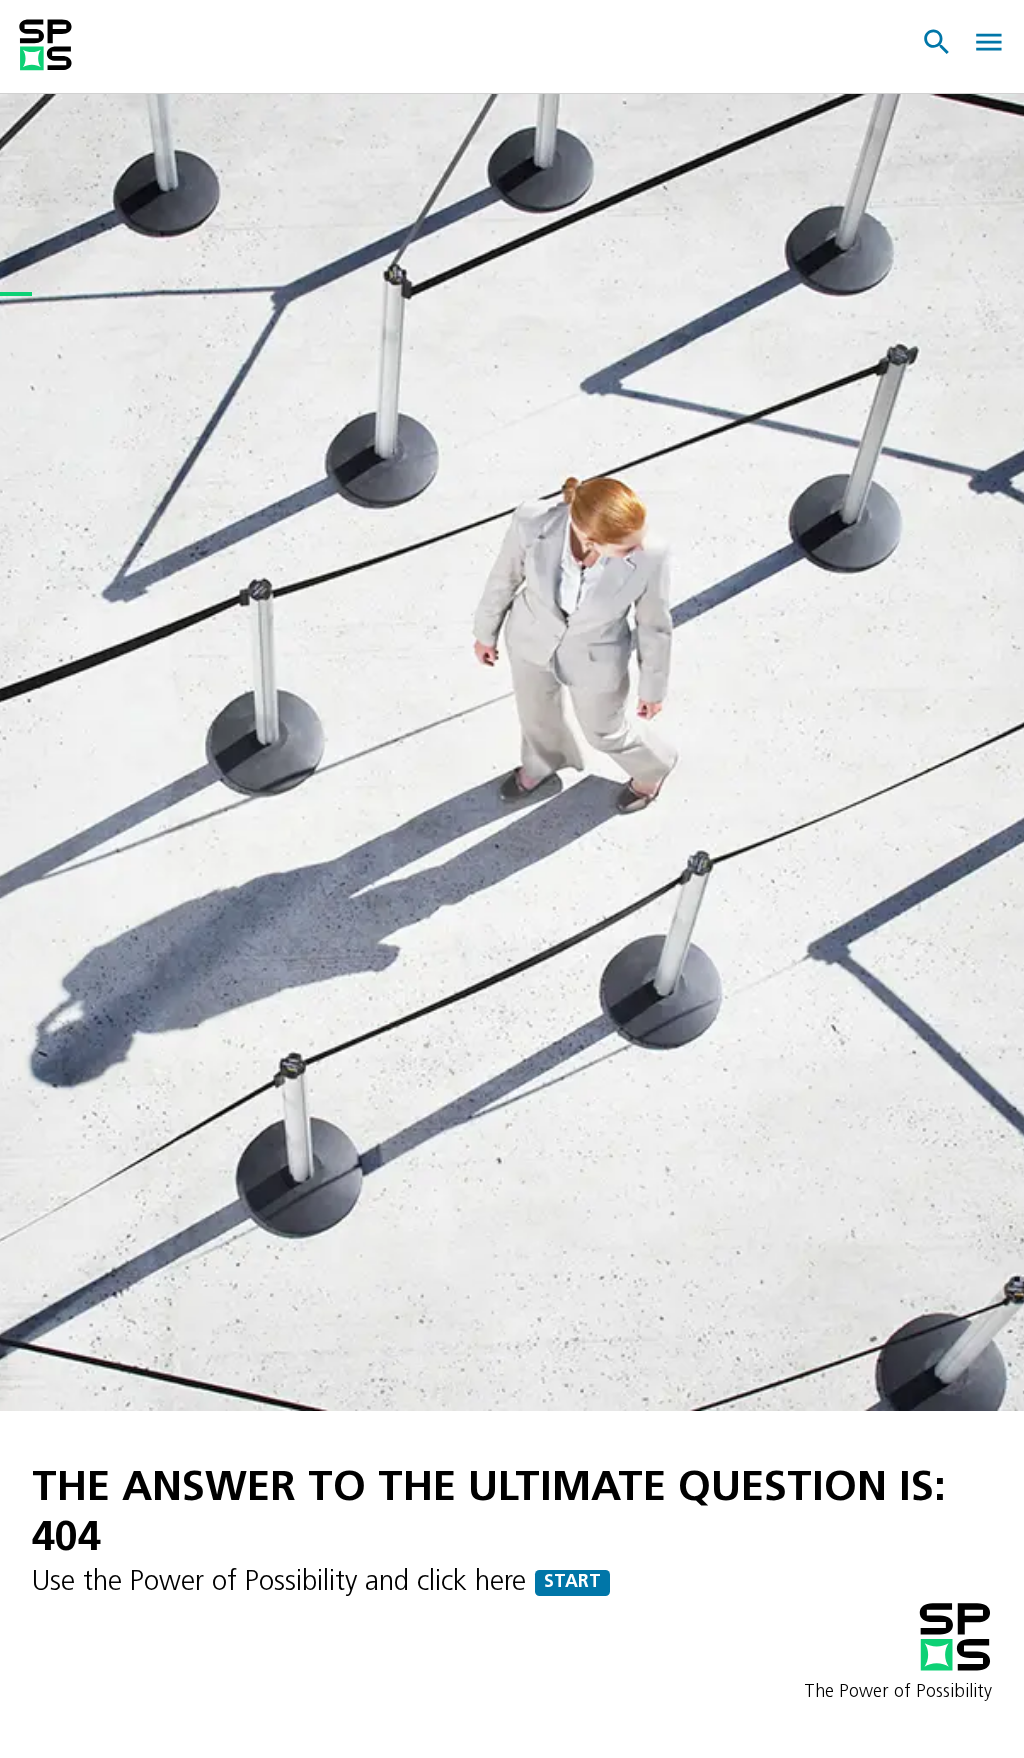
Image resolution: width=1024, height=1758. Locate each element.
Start (572, 1583)
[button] (938, 43)
